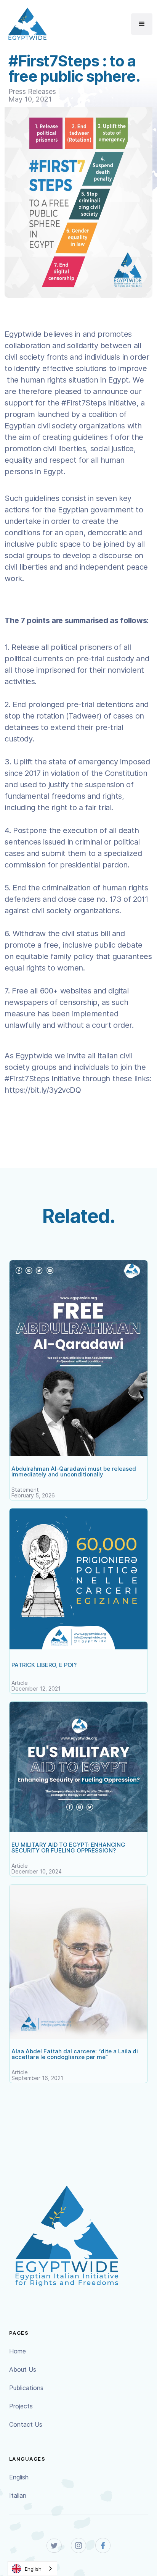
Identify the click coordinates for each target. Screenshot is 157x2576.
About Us (23, 2369)
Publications (26, 2388)
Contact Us (26, 2424)
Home (18, 2351)
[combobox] (32, 2569)
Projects (21, 2406)
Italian (18, 2495)
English (19, 2477)
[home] (26, 24)
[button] (142, 24)
